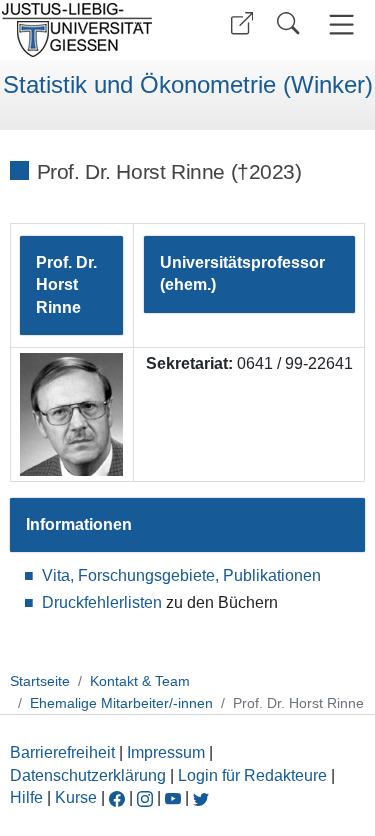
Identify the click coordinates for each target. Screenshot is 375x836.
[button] (242, 23)
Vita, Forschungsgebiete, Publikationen (181, 575)
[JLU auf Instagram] (147, 797)
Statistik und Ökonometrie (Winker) (188, 85)
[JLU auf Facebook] (117, 797)
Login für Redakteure (252, 775)
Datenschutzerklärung (88, 775)
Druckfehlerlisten (102, 602)
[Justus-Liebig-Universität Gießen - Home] (90, 30)
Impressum (166, 752)
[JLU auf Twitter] (201, 797)
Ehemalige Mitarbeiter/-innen (121, 703)
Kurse (76, 797)
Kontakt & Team (140, 681)
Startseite (40, 681)
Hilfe (26, 797)
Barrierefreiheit (62, 752)
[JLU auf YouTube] (173, 797)
